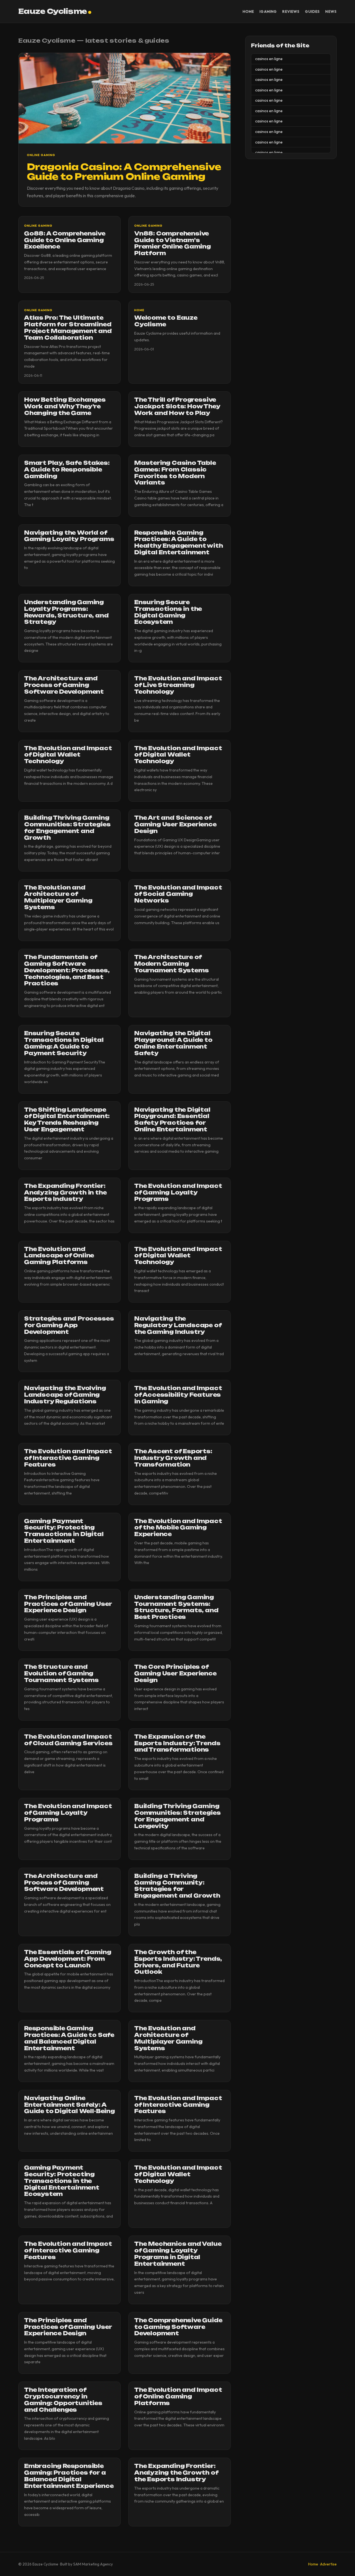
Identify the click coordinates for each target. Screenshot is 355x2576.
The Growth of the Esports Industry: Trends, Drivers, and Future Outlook (178, 1962)
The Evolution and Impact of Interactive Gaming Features (68, 1458)
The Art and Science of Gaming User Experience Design (175, 824)
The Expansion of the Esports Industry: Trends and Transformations (177, 1743)
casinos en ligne (269, 59)
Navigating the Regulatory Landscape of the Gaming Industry (178, 1325)
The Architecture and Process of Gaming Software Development (64, 685)
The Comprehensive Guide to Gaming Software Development (178, 2327)
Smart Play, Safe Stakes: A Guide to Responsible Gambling (67, 470)
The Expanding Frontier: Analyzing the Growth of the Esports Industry (176, 2473)
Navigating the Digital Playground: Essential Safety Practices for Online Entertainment (172, 1120)
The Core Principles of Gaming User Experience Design (175, 1673)
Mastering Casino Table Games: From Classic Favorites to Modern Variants (175, 473)
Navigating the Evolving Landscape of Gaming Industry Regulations (65, 1395)
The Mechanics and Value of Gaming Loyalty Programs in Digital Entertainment (178, 2254)
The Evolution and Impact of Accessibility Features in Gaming (178, 1395)
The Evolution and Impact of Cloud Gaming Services (68, 1740)
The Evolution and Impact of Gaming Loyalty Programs (178, 1193)
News (331, 11)
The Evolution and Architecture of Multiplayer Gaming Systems (58, 897)
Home (248, 11)
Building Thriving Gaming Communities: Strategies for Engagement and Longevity (177, 1816)
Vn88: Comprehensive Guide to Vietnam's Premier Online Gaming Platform (173, 243)
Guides (312, 11)
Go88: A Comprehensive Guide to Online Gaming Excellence (65, 240)
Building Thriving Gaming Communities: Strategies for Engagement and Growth (67, 828)
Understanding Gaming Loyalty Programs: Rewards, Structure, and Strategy (66, 612)
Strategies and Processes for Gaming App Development (69, 1325)
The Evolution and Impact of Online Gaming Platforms (178, 2396)
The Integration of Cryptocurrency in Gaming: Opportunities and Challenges (63, 2400)
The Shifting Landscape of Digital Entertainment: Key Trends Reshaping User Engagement (67, 1120)
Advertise (328, 2564)
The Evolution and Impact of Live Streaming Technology (178, 685)
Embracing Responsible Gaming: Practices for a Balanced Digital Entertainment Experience (69, 2476)
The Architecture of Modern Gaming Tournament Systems (172, 964)
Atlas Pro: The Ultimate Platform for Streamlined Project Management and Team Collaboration (68, 328)
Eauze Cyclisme (53, 11)
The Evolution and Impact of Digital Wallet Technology (68, 755)
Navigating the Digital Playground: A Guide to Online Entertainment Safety (173, 1043)
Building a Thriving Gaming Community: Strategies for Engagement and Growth (177, 1886)
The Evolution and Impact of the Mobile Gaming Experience (178, 1528)
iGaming (268, 11)
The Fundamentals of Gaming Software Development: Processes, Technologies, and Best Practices (67, 970)
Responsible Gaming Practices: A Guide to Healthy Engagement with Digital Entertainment (179, 543)
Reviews (291, 11)
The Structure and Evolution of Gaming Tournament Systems (61, 1673)
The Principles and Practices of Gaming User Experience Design (68, 1604)
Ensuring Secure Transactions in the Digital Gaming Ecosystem (168, 612)
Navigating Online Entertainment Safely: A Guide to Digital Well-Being (69, 2105)
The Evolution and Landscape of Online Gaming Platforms (59, 1256)
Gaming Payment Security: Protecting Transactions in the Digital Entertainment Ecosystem (62, 2181)
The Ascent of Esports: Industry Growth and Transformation (173, 1458)
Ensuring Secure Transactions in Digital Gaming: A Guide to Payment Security (64, 1043)
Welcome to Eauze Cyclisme (166, 321)
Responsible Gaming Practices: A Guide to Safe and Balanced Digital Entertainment (69, 2038)
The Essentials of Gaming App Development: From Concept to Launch (68, 1959)
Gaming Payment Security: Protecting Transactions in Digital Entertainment (64, 1531)
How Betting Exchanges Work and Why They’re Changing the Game (65, 406)
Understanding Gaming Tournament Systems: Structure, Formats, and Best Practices (176, 1607)
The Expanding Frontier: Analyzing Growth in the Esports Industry (65, 1193)
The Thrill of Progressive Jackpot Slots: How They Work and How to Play (177, 406)
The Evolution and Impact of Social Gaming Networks (178, 894)
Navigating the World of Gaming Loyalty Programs (69, 536)
